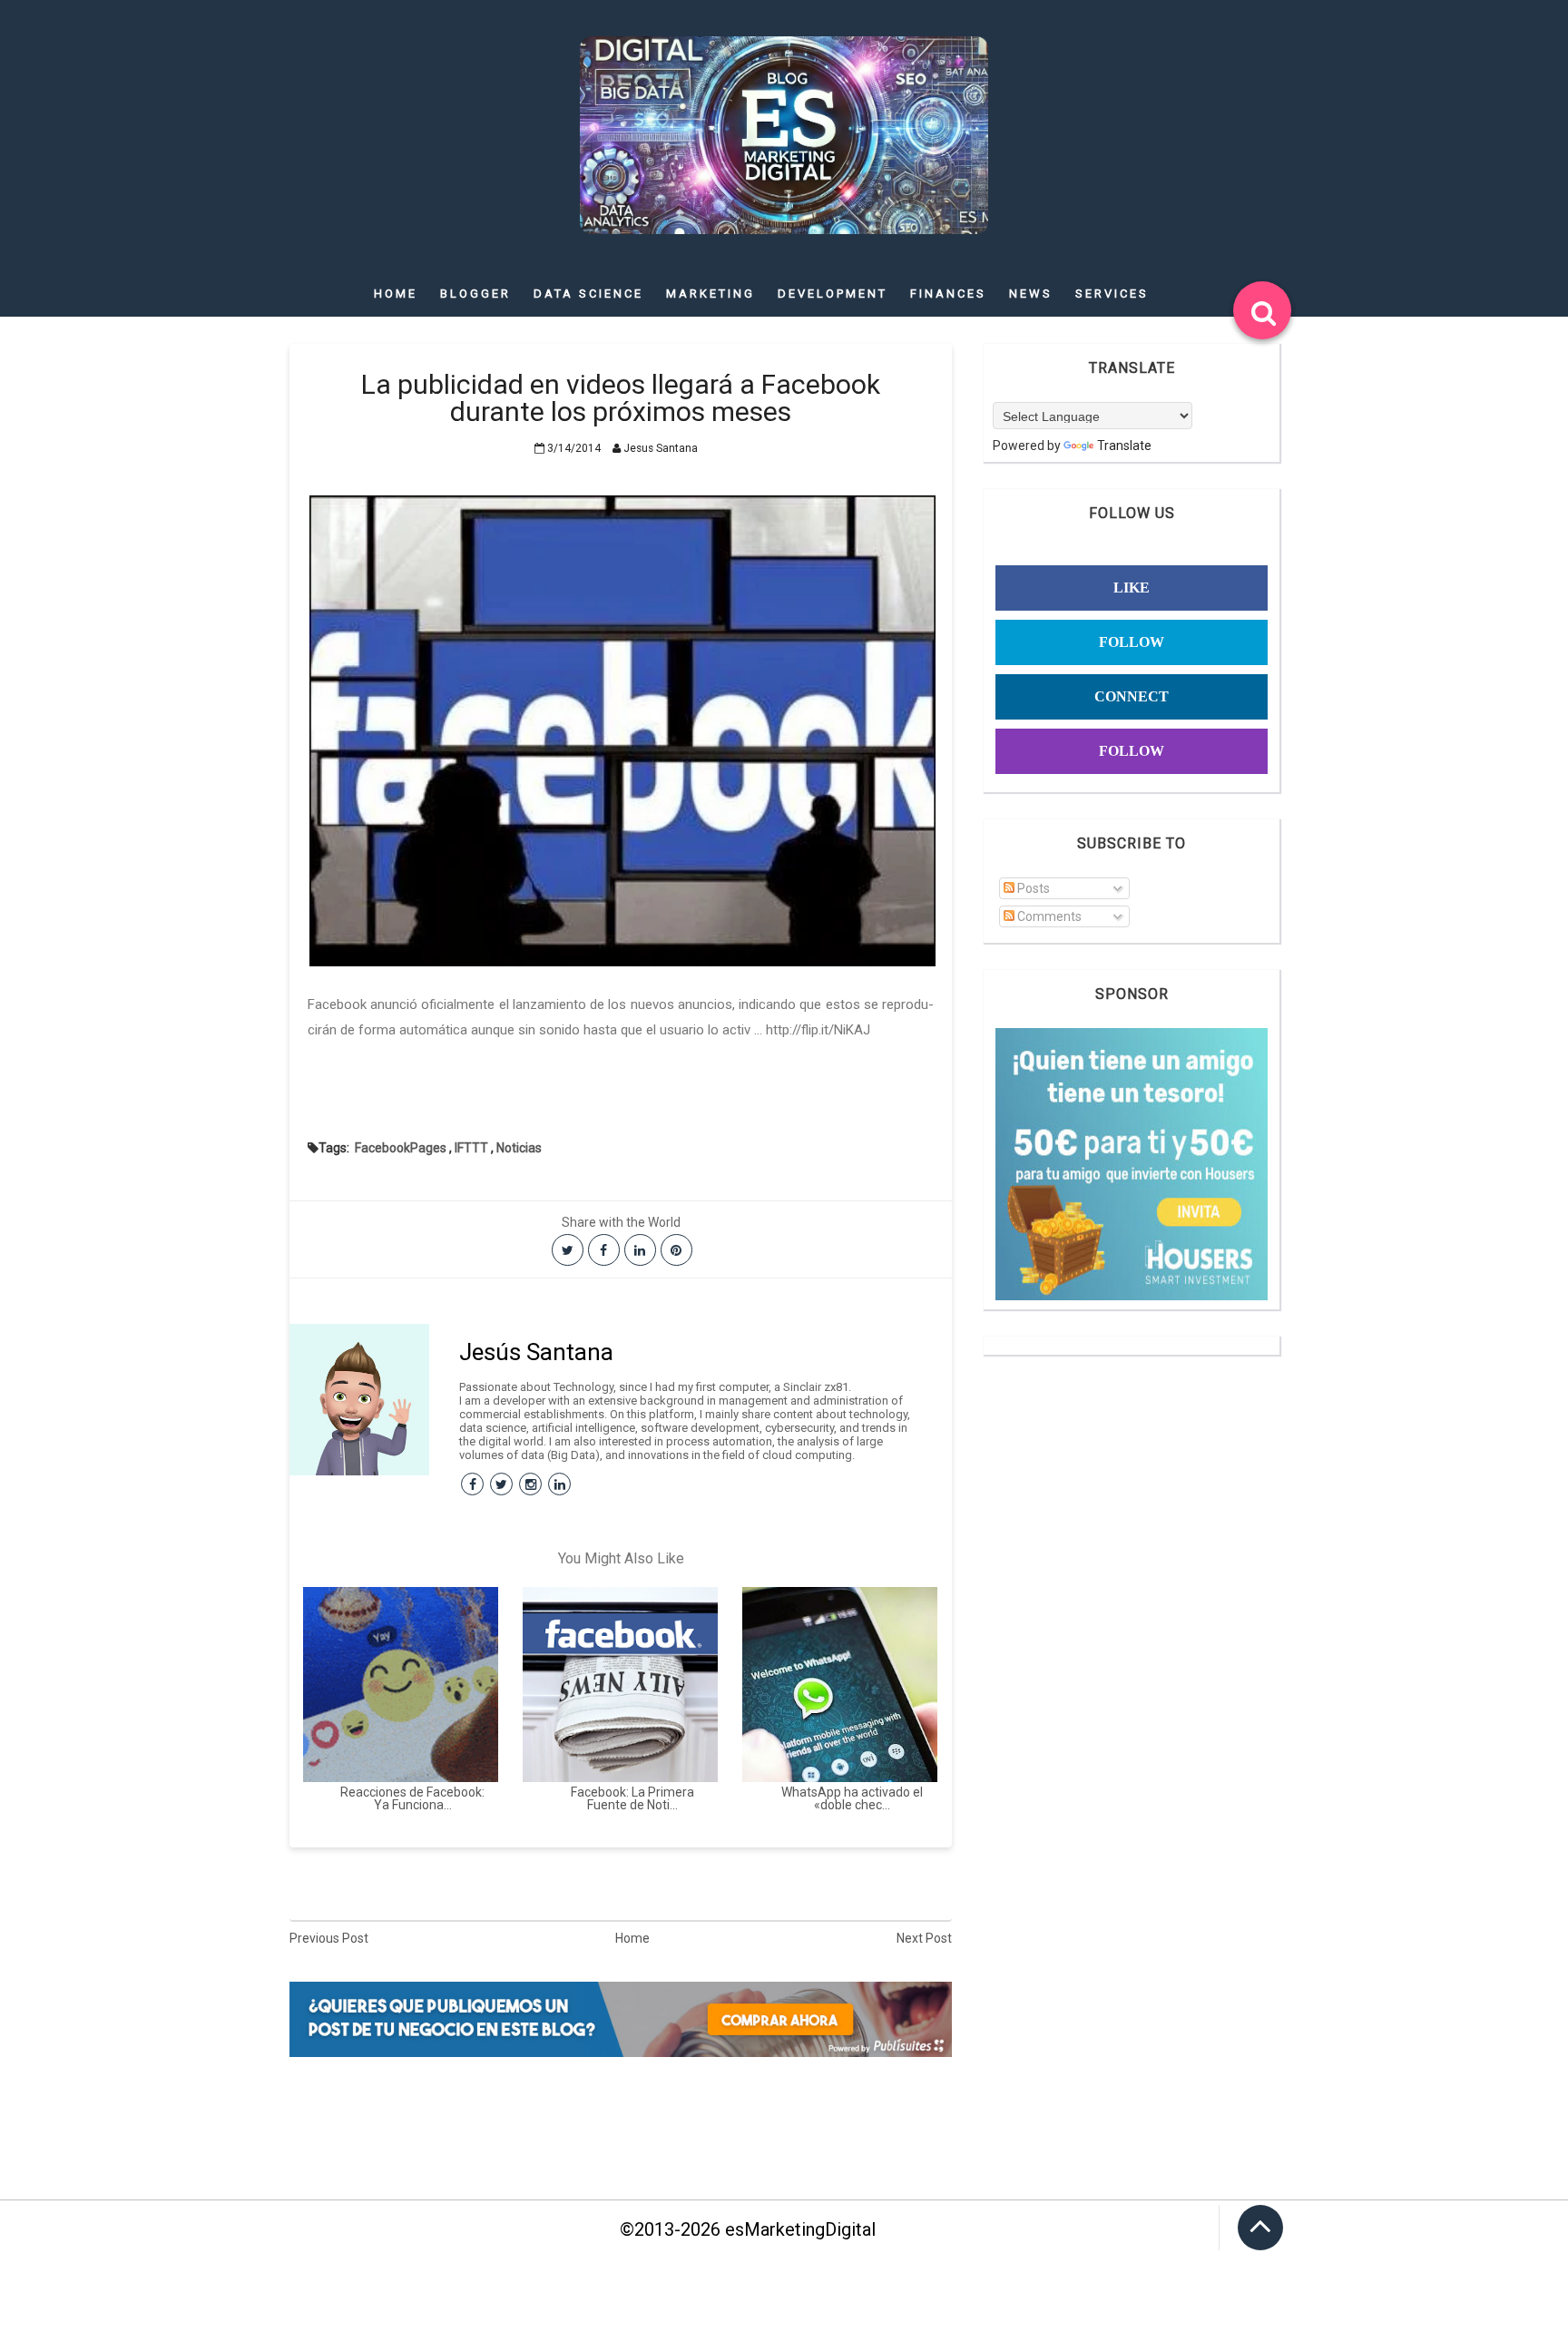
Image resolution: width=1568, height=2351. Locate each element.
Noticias (519, 1148)
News (1031, 294)
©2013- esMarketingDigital (748, 2229)
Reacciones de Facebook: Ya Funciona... (412, 1798)
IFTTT (471, 1148)
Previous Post (329, 1938)
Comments (1048, 916)
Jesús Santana (536, 1352)
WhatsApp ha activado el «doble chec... (852, 1798)
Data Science (588, 294)
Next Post (924, 1938)
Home (396, 294)
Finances (948, 294)
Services (1112, 294)
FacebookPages (401, 1148)
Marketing (710, 294)
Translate (1124, 446)
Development (833, 294)
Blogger (475, 294)
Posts (1032, 888)
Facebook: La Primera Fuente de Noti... (632, 1798)
